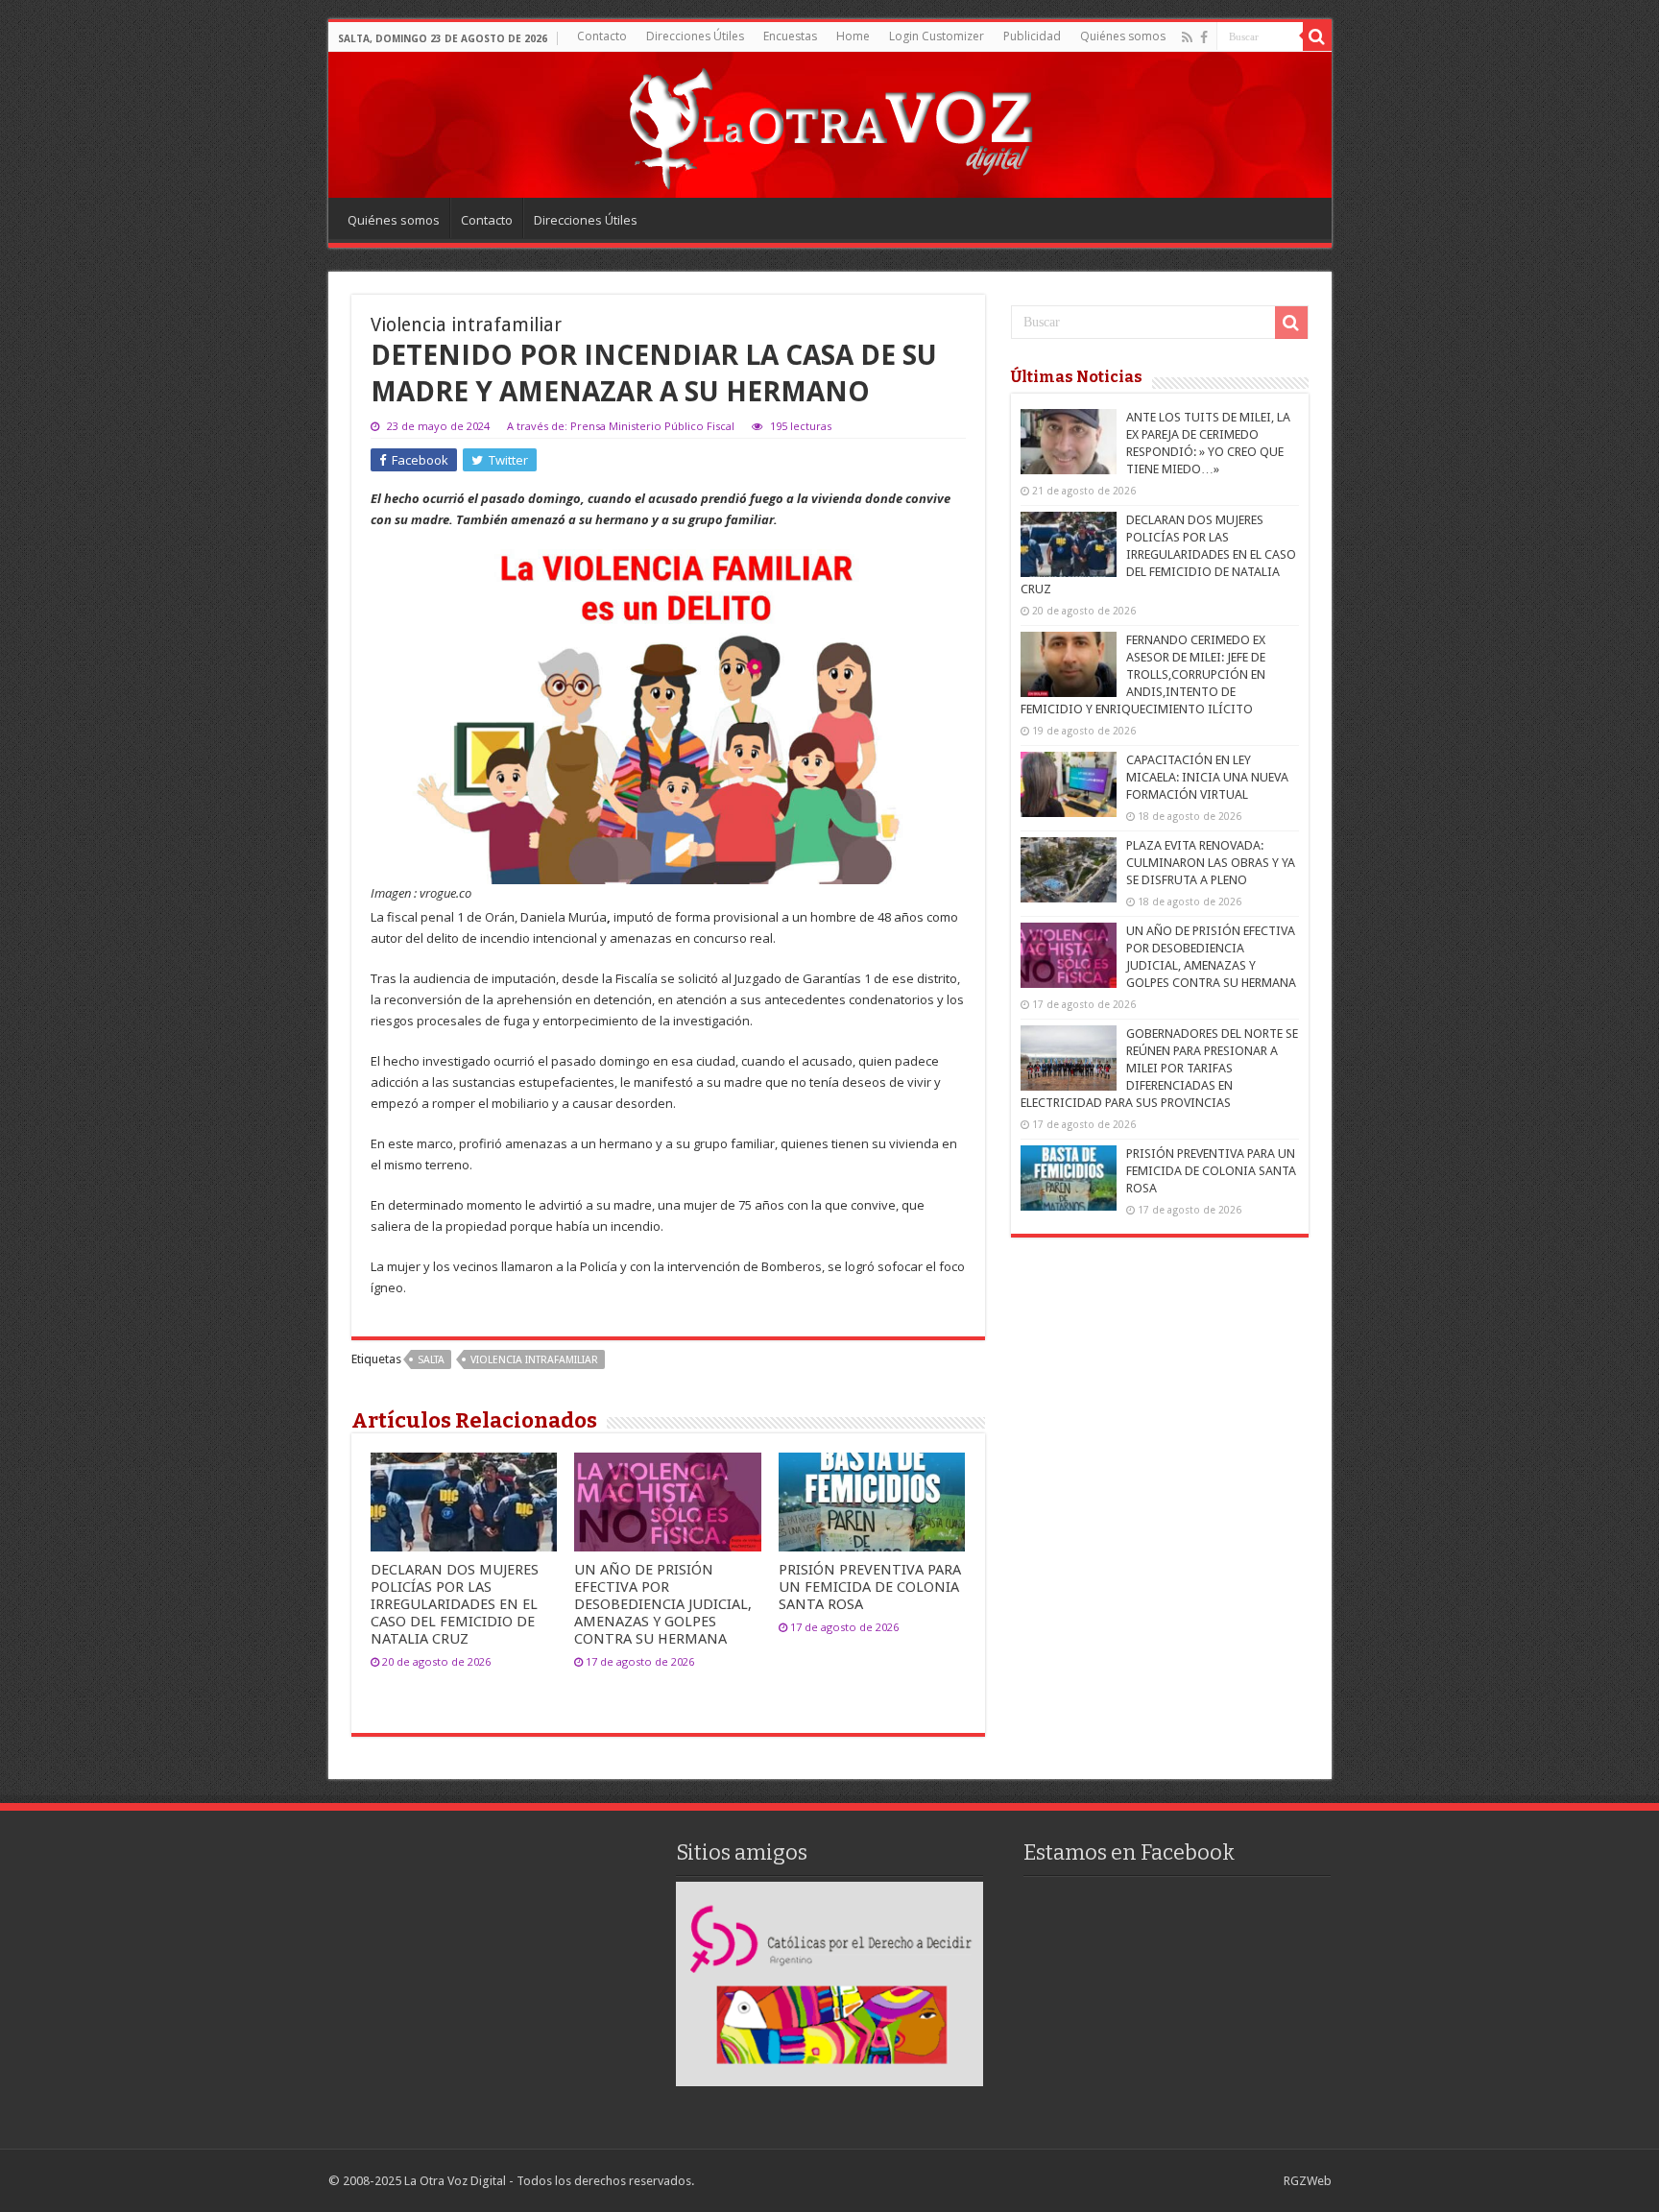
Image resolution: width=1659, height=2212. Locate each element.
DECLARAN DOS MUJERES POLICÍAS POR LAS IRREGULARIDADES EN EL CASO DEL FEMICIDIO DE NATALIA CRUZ (455, 1604)
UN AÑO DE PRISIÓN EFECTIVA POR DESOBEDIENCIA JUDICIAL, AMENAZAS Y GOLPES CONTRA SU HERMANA (663, 1604)
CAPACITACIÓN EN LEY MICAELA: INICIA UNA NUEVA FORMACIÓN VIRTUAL (1207, 777)
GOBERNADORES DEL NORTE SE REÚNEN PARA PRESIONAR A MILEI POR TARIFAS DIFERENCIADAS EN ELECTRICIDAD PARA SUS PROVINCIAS (1159, 1068)
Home (853, 36)
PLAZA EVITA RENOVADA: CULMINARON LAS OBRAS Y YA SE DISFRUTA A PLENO (1211, 863)
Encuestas (790, 36)
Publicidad (1032, 36)
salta (431, 1360)
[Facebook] (1204, 37)
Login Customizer (937, 36)
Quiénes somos (1123, 36)
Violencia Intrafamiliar (534, 1360)
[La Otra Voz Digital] (829, 124)
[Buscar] (1317, 36)
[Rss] (1187, 37)
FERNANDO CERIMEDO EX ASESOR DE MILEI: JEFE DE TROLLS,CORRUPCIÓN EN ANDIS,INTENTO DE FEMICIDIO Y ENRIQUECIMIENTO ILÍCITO (1143, 674)
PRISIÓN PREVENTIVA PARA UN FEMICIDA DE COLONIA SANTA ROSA (870, 1587)
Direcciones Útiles (695, 36)
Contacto (602, 36)
